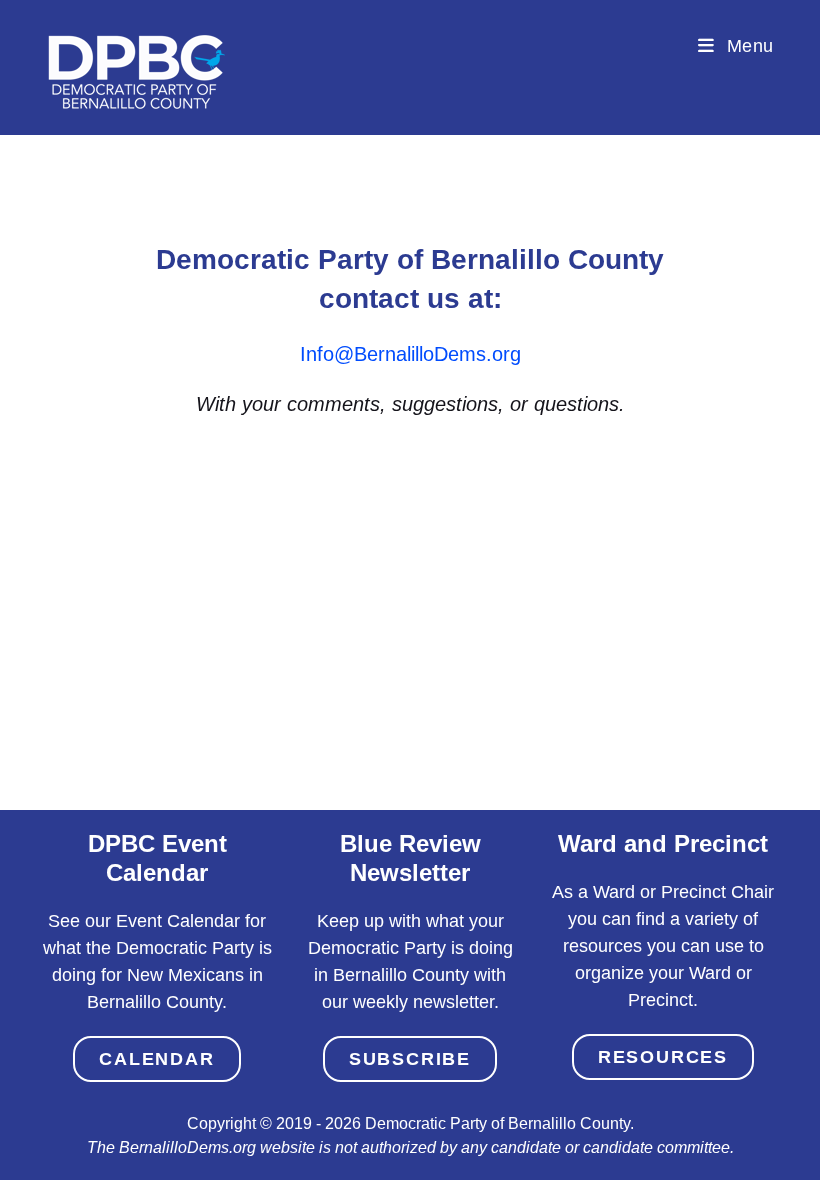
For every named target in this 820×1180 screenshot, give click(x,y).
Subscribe (410, 1059)
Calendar (156, 1059)
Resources (663, 1057)
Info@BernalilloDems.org (410, 354)
